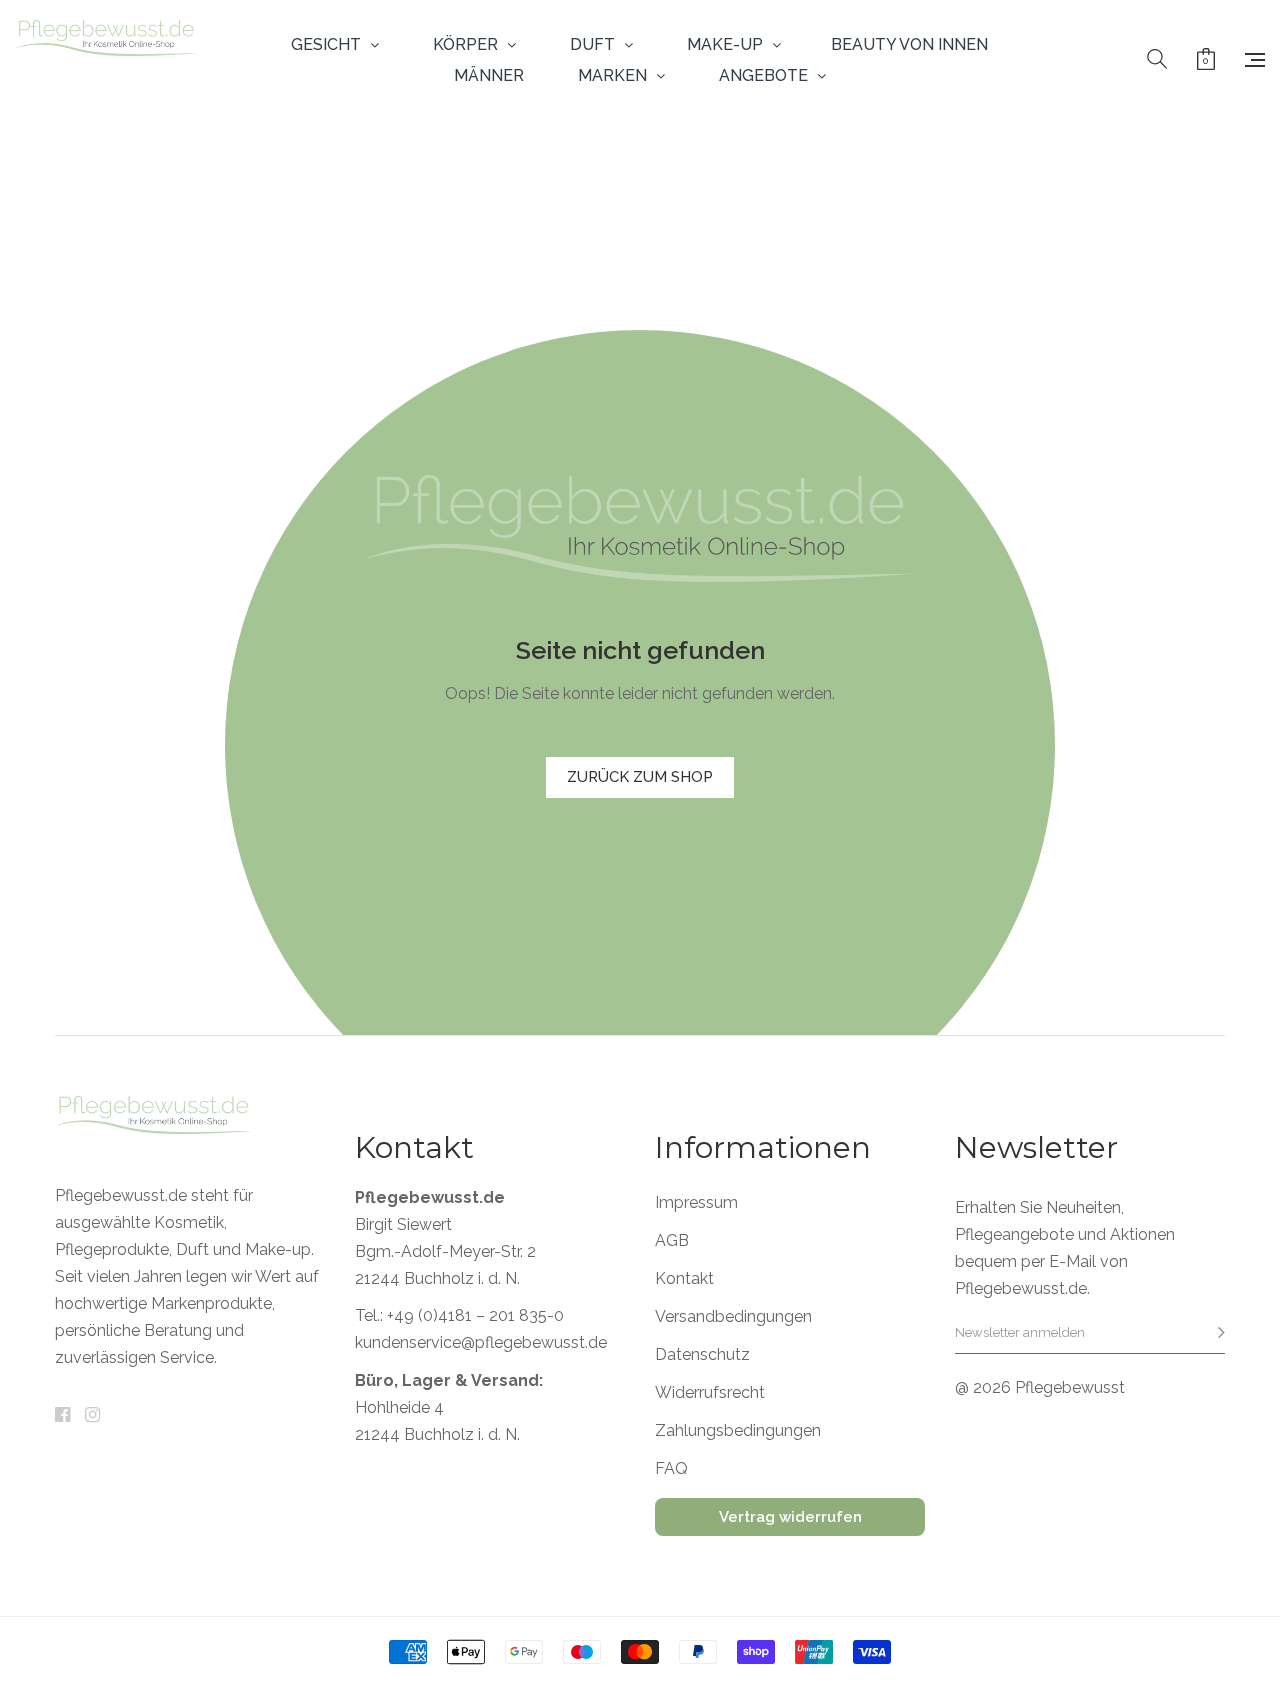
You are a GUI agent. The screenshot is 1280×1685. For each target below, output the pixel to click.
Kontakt (684, 1279)
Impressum (696, 1203)
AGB (672, 1241)
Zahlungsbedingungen (738, 1431)
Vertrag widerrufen (790, 1517)
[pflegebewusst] (106, 60)
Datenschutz (702, 1355)
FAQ (671, 1469)
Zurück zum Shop (640, 777)
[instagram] (92, 1416)
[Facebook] (62, 1416)
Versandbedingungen (733, 1317)
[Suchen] (1157, 60)
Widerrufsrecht (710, 1393)
